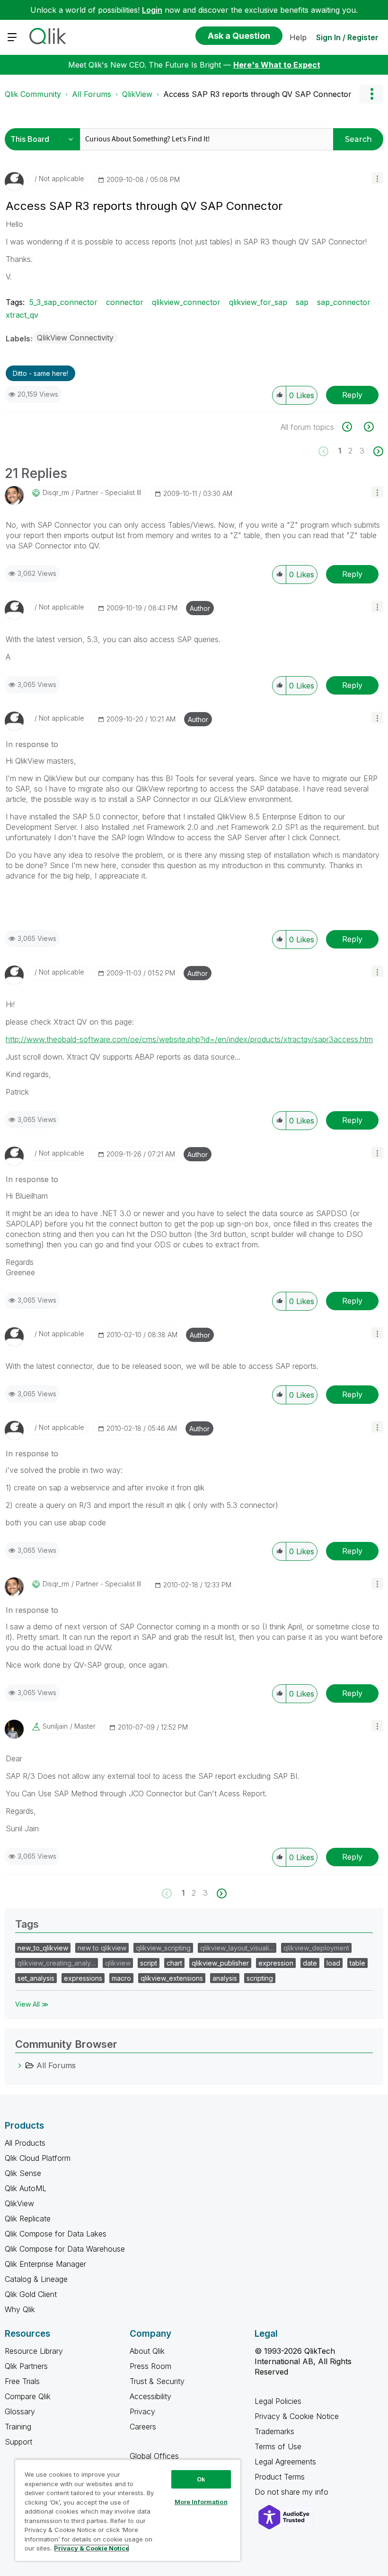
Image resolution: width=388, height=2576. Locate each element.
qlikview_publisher (220, 1963)
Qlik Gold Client (31, 2294)
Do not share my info (293, 2492)
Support (18, 2442)
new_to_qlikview (43, 1948)
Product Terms (280, 2477)
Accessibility (150, 2396)
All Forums (92, 94)
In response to (32, 744)
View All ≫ (32, 2004)
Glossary (20, 2411)
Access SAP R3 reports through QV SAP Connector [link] (257, 94)
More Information (201, 2502)
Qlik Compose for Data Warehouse (65, 2249)
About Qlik (147, 2351)
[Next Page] (377, 451)
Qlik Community (33, 94)
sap (302, 302)
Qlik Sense (23, 2173)
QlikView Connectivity (75, 338)
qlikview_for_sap (258, 302)
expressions (83, 1978)
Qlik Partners (26, 2366)
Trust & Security (157, 2381)
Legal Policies (278, 2401)
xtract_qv (22, 315)
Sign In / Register (347, 37)
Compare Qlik (28, 2396)
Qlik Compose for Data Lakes (56, 2234)
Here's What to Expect (277, 65)
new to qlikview (102, 1948)
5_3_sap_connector (63, 302)
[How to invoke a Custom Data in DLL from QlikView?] (352, 427)
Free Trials (22, 2381)
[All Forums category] (20, 2065)
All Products (25, 2143)
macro (121, 1978)
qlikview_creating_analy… (57, 1963)
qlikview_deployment (316, 1948)
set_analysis (36, 1978)
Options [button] (371, 94)
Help (298, 37)
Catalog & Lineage (36, 2279)
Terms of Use (278, 2446)
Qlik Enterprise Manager (45, 2264)
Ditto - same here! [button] (40, 373)
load (333, 1963)
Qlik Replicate (28, 2219)
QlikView (137, 94)
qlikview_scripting (163, 1948)
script (149, 1963)
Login (152, 10)
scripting (260, 1978)
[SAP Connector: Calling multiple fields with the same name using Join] (368, 427)
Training (18, 2427)
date (310, 1963)
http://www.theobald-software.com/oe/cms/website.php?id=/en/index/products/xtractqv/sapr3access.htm (189, 1039)
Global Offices (154, 2456)
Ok (201, 2479)
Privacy (142, 2411)
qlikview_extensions (172, 1978)
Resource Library (34, 2351)
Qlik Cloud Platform (38, 2158)
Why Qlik (20, 2309)
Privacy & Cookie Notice (297, 2416)
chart (174, 1963)
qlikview (118, 1963)
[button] (377, 178)
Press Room (150, 2366)
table (357, 1963)
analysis (225, 1978)
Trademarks (274, 2431)
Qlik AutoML (26, 2188)
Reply (352, 395)
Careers (143, 2427)
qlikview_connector (186, 302)
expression (276, 1963)
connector (125, 302)
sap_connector (344, 302)
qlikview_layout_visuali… (237, 1948)
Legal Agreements (285, 2462)
